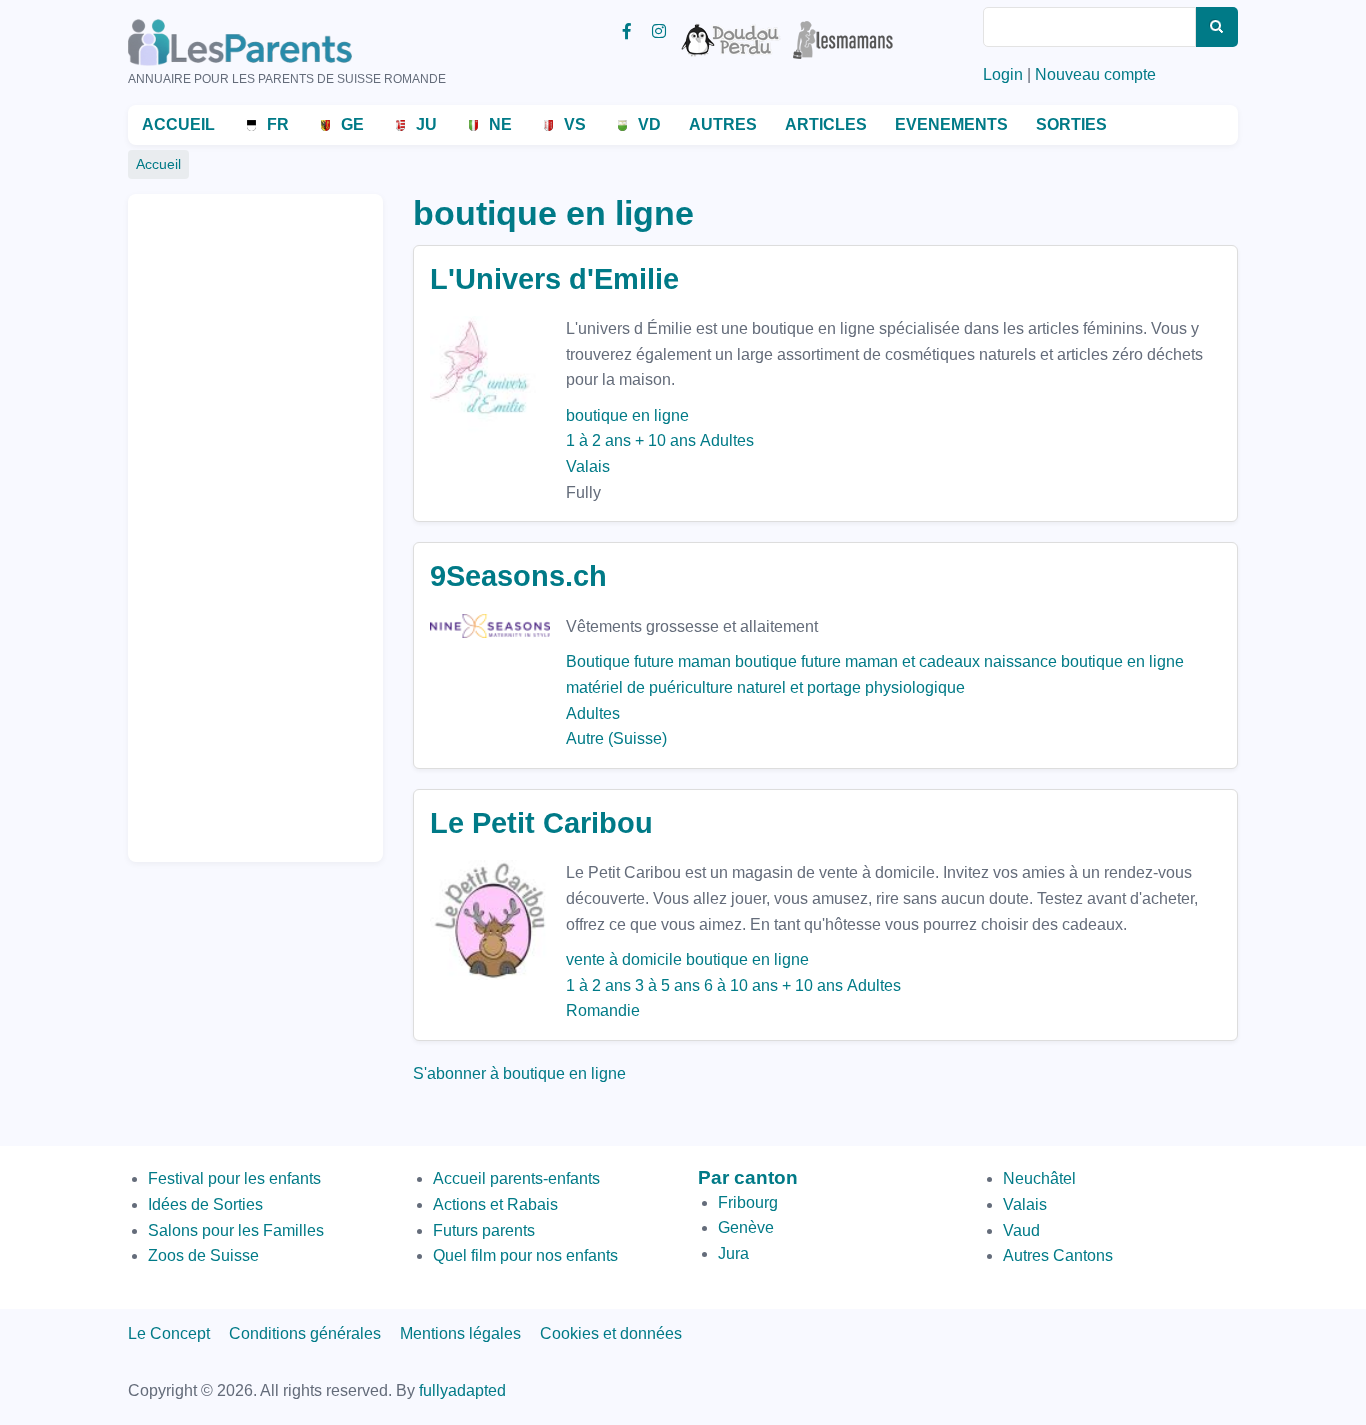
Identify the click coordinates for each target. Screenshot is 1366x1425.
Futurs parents (484, 1230)
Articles (826, 124)
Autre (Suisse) (616, 738)
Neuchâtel (1039, 1178)
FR (278, 124)
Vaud (1021, 1230)
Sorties (1071, 124)
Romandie (603, 1010)
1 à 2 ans (598, 440)
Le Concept (169, 1333)
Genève (746, 1227)
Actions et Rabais (495, 1204)
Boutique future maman (648, 661)
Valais (588, 466)
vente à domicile (624, 959)
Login (1003, 74)
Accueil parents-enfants (516, 1178)
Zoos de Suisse (203, 1255)
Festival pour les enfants (234, 1178)
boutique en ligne (627, 415)
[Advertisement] (223, 519)
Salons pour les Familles (236, 1230)
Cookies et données (611, 1333)
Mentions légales (460, 1333)
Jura (733, 1253)
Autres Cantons (1058, 1255)
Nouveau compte (1095, 74)
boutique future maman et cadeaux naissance (896, 661)
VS (575, 124)
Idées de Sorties (205, 1204)
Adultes (727, 440)
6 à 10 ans (741, 985)
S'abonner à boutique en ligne (519, 1073)
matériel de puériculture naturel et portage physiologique (765, 687)
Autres (723, 124)
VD (649, 124)
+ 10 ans (665, 440)
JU (426, 124)
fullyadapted (462, 1390)
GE (352, 124)
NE (500, 124)
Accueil (178, 124)
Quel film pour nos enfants (525, 1255)
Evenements (951, 124)
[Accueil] (268, 42)
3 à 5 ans (667, 985)
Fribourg (748, 1202)
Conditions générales (305, 1333)
